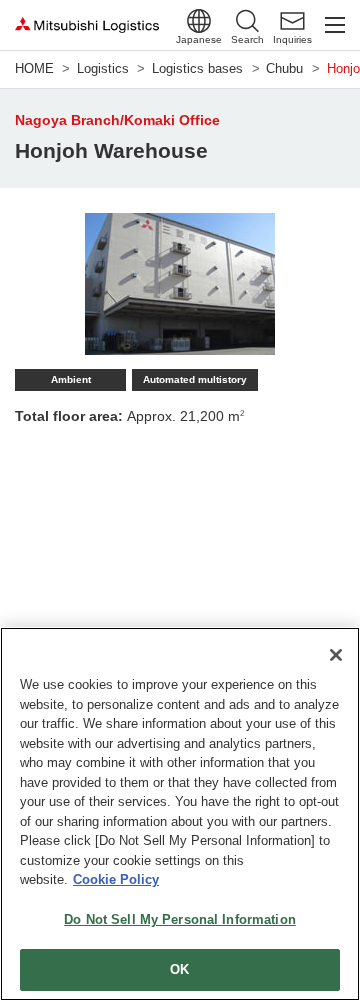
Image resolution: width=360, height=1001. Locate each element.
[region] (180, 814)
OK (179, 969)
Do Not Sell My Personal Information (180, 919)
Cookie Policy (116, 879)
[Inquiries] (292, 21)
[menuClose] (335, 25)
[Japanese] (199, 21)
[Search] (247, 21)
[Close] (336, 655)
